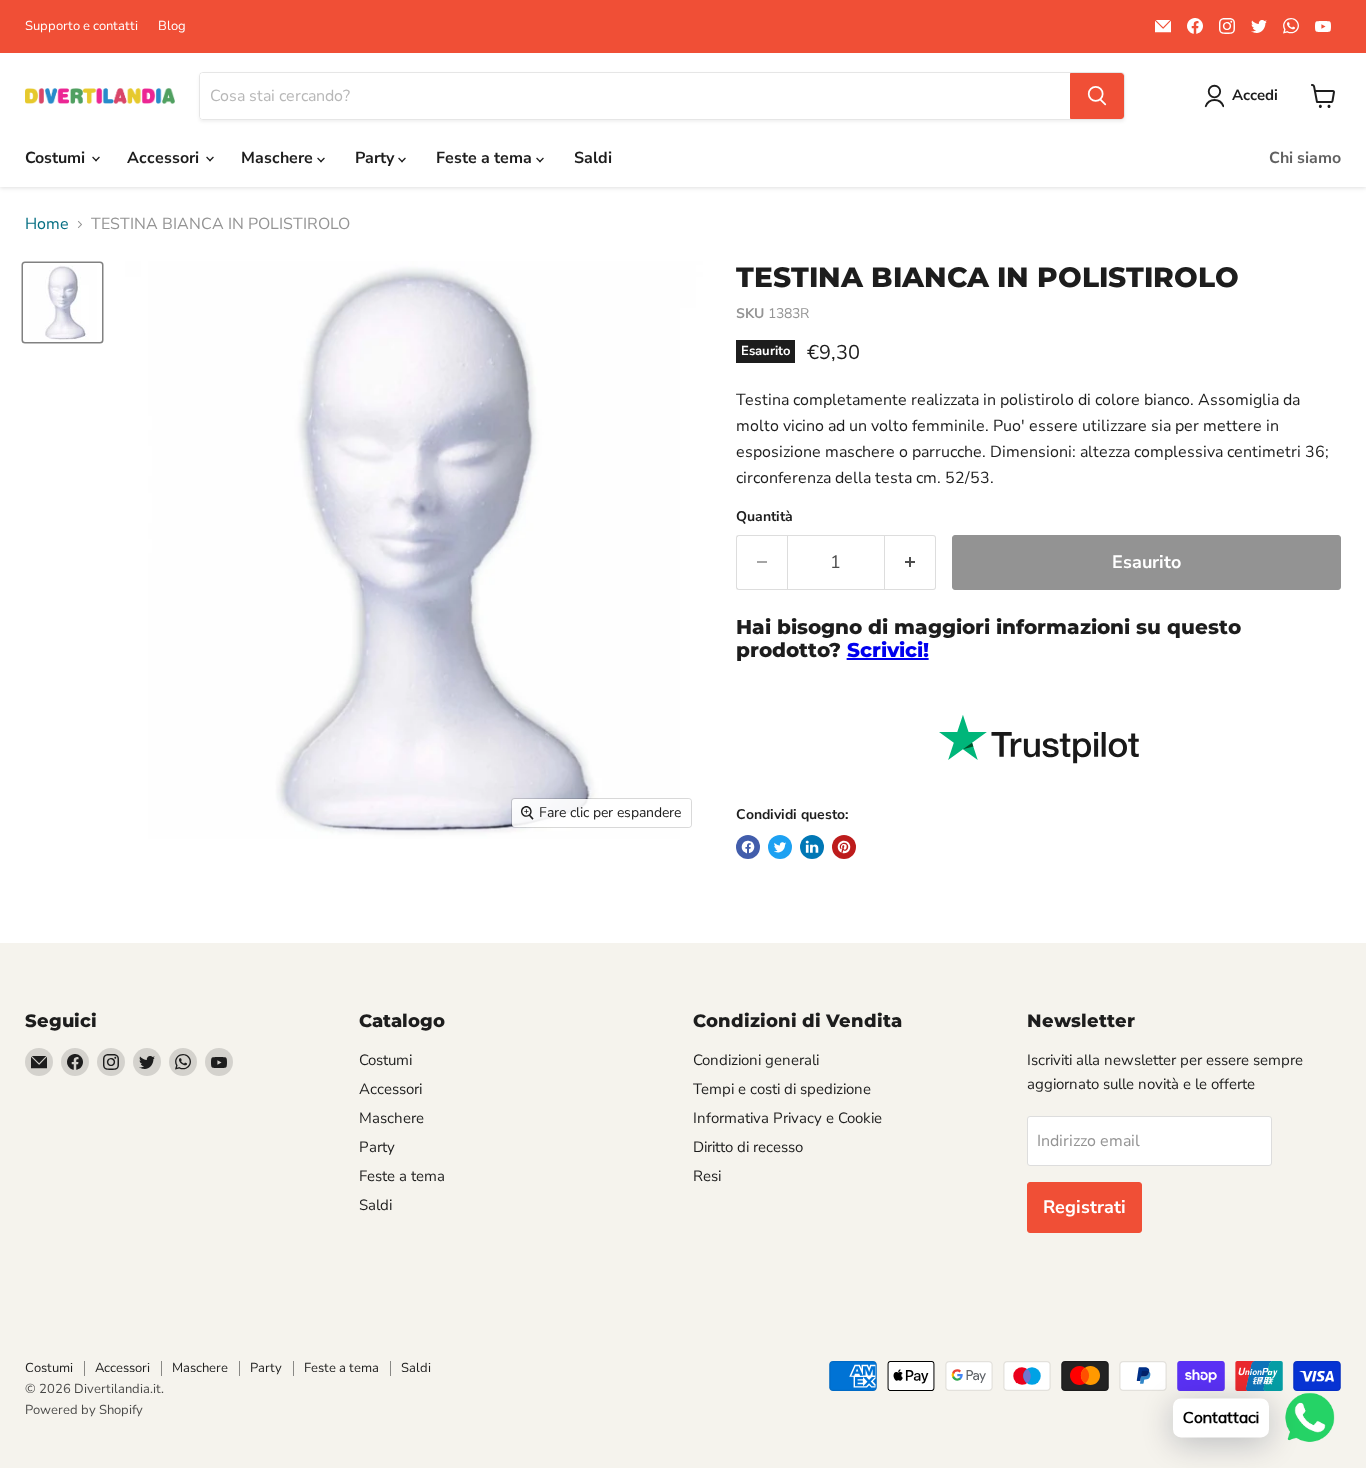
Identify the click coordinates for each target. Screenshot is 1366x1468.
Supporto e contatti (81, 26)
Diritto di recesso (748, 1147)
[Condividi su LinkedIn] (812, 847)
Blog (172, 26)
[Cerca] (1097, 96)
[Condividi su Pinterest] (844, 847)
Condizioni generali (756, 1060)
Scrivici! (888, 650)
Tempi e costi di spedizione (782, 1089)
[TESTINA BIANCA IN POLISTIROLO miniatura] (62, 302)
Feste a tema (486, 158)
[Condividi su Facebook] (748, 847)
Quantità (764, 517)
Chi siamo (1305, 158)
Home (47, 224)
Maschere (279, 158)
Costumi (57, 158)
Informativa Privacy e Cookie (787, 1118)
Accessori (165, 158)
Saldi (593, 158)
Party (376, 158)
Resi (707, 1176)
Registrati (1084, 1207)
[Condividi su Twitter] (780, 847)
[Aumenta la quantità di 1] (910, 562)
